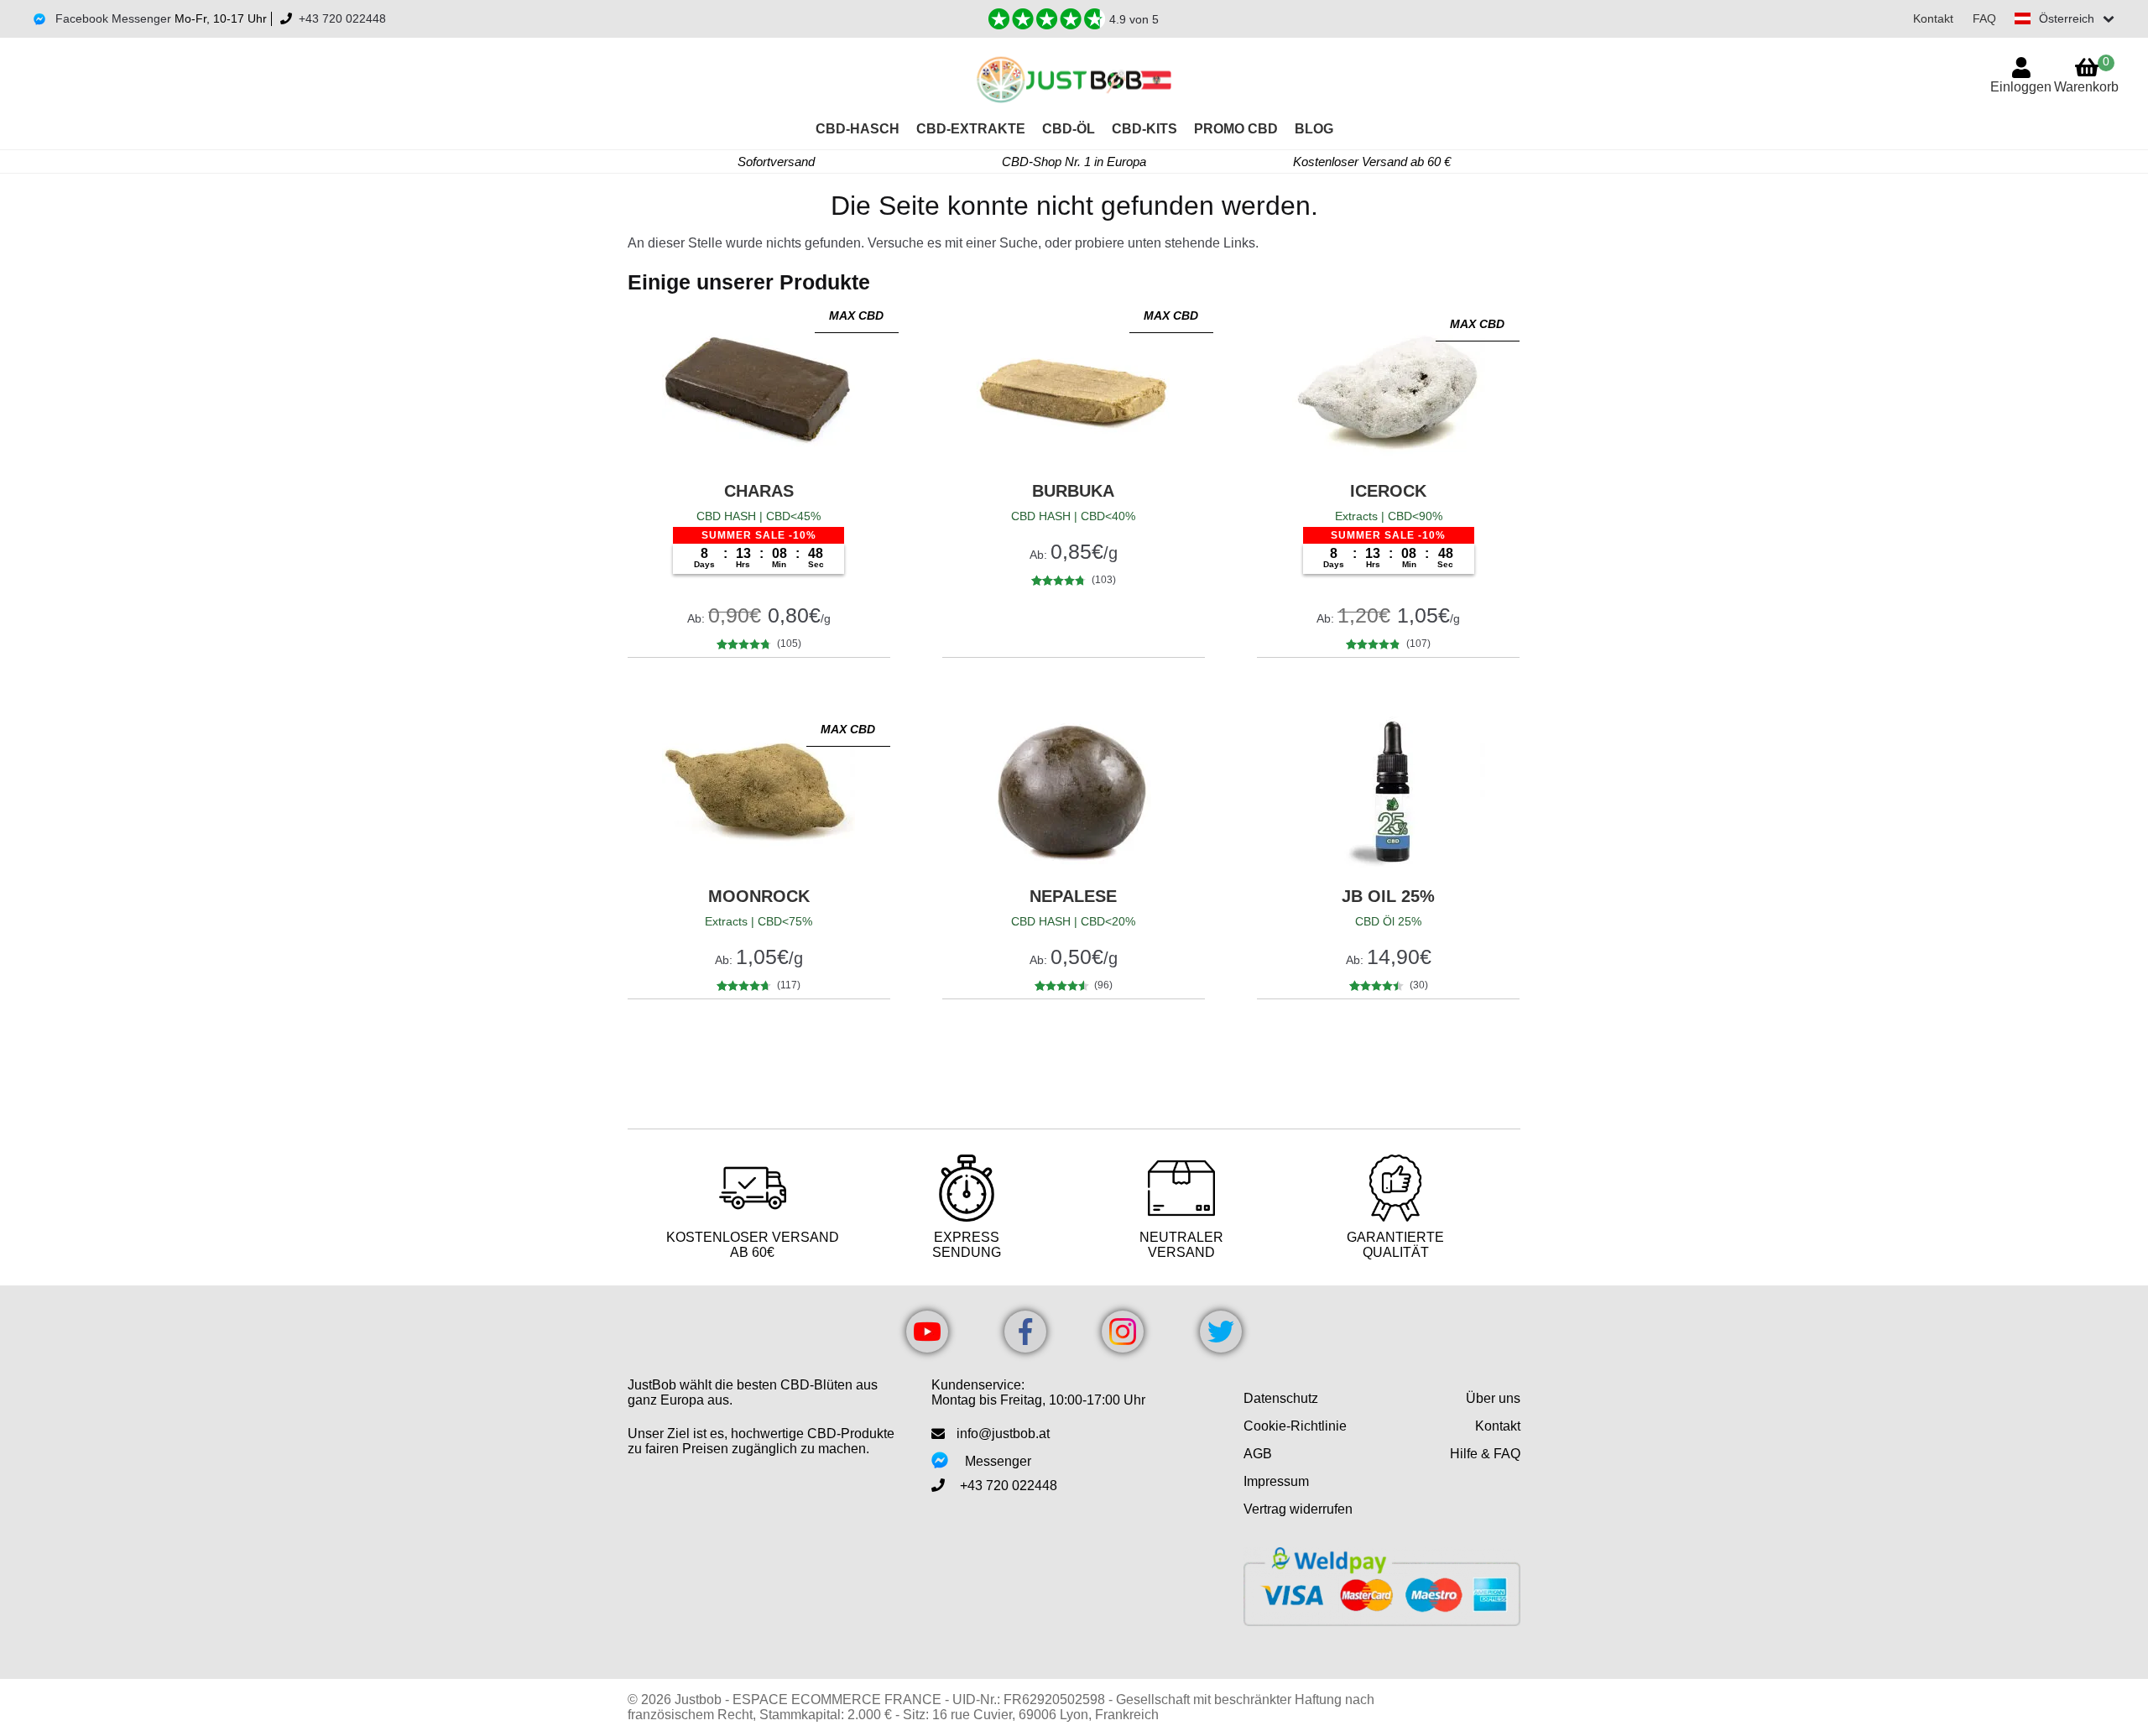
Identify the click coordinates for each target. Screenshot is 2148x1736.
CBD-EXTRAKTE (971, 129)
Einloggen (2021, 87)
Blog (1314, 129)
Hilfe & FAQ (1485, 1454)
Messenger (998, 1461)
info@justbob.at (1003, 1434)
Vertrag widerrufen (1298, 1509)
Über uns (1493, 1398)
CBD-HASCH (858, 129)
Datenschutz (1281, 1398)
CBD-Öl (1069, 129)
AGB (1258, 1454)
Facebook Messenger (112, 18)
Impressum (1276, 1481)
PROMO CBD (1236, 129)
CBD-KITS (1144, 129)
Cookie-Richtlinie (1295, 1426)
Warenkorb (2086, 74)
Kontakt (1933, 18)
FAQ (1984, 18)
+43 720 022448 (342, 18)
